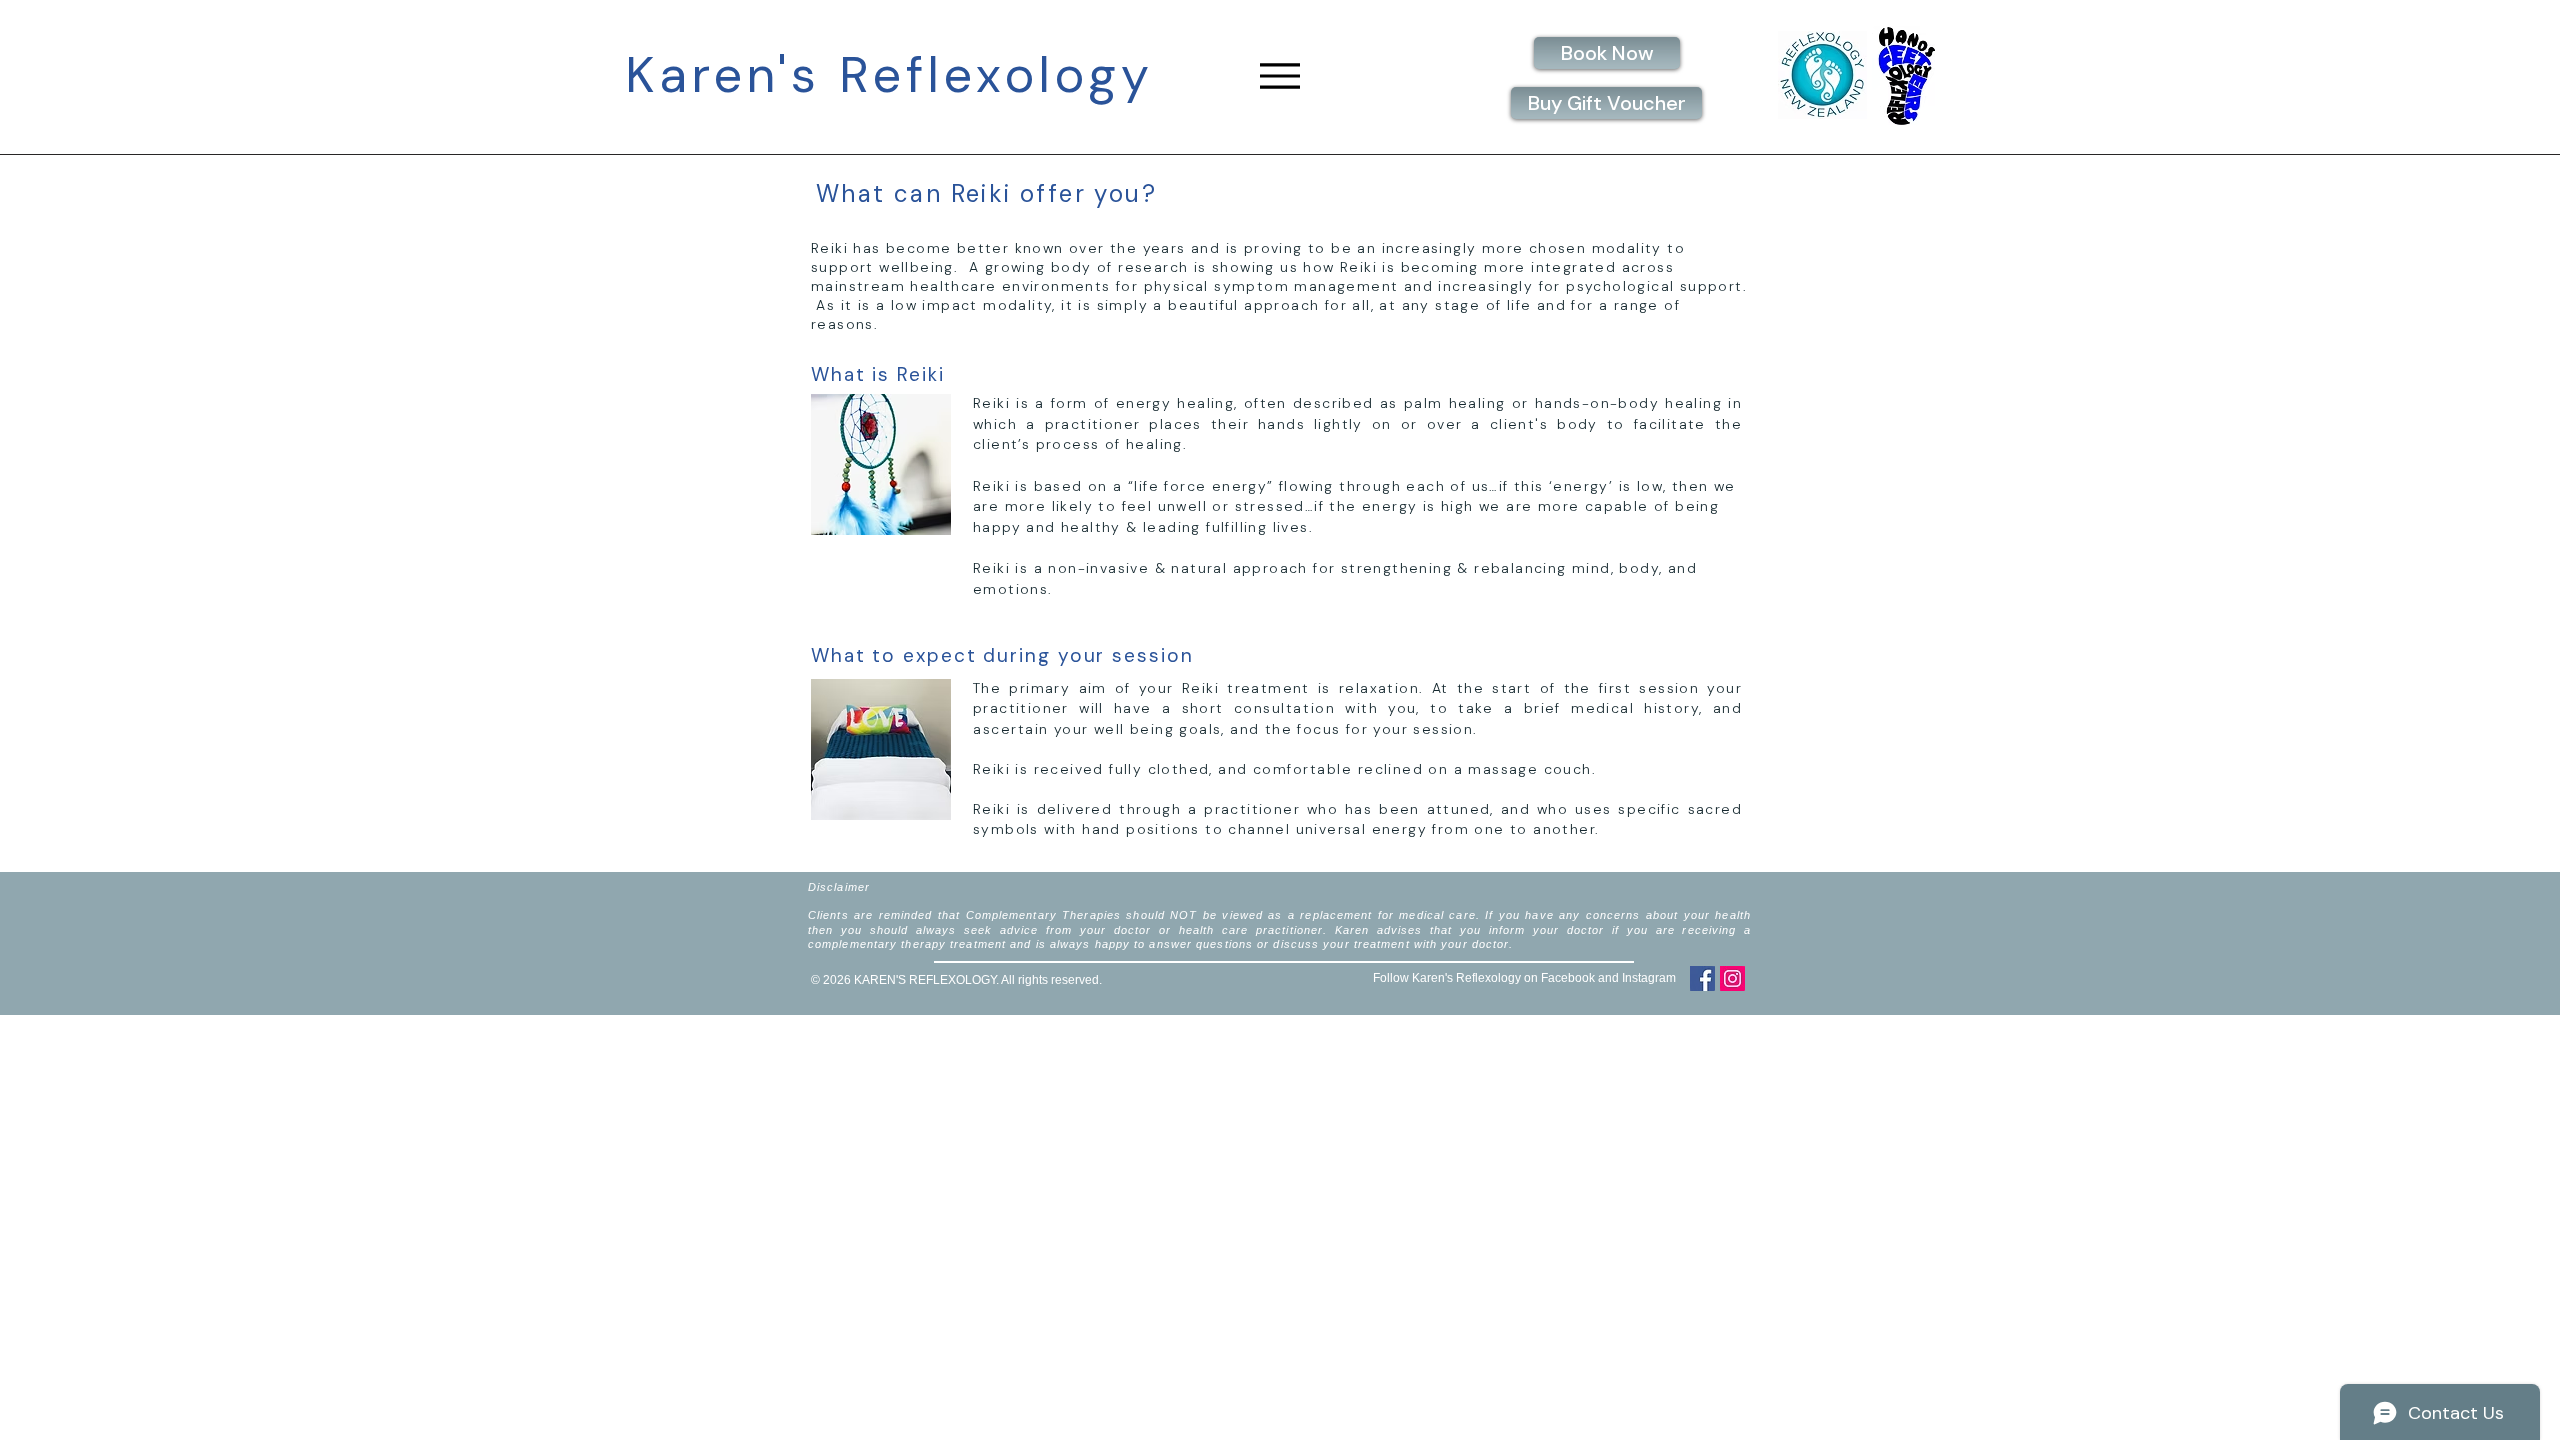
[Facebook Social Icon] (1702, 978)
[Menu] (1279, 75)
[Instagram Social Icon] (1732, 978)
